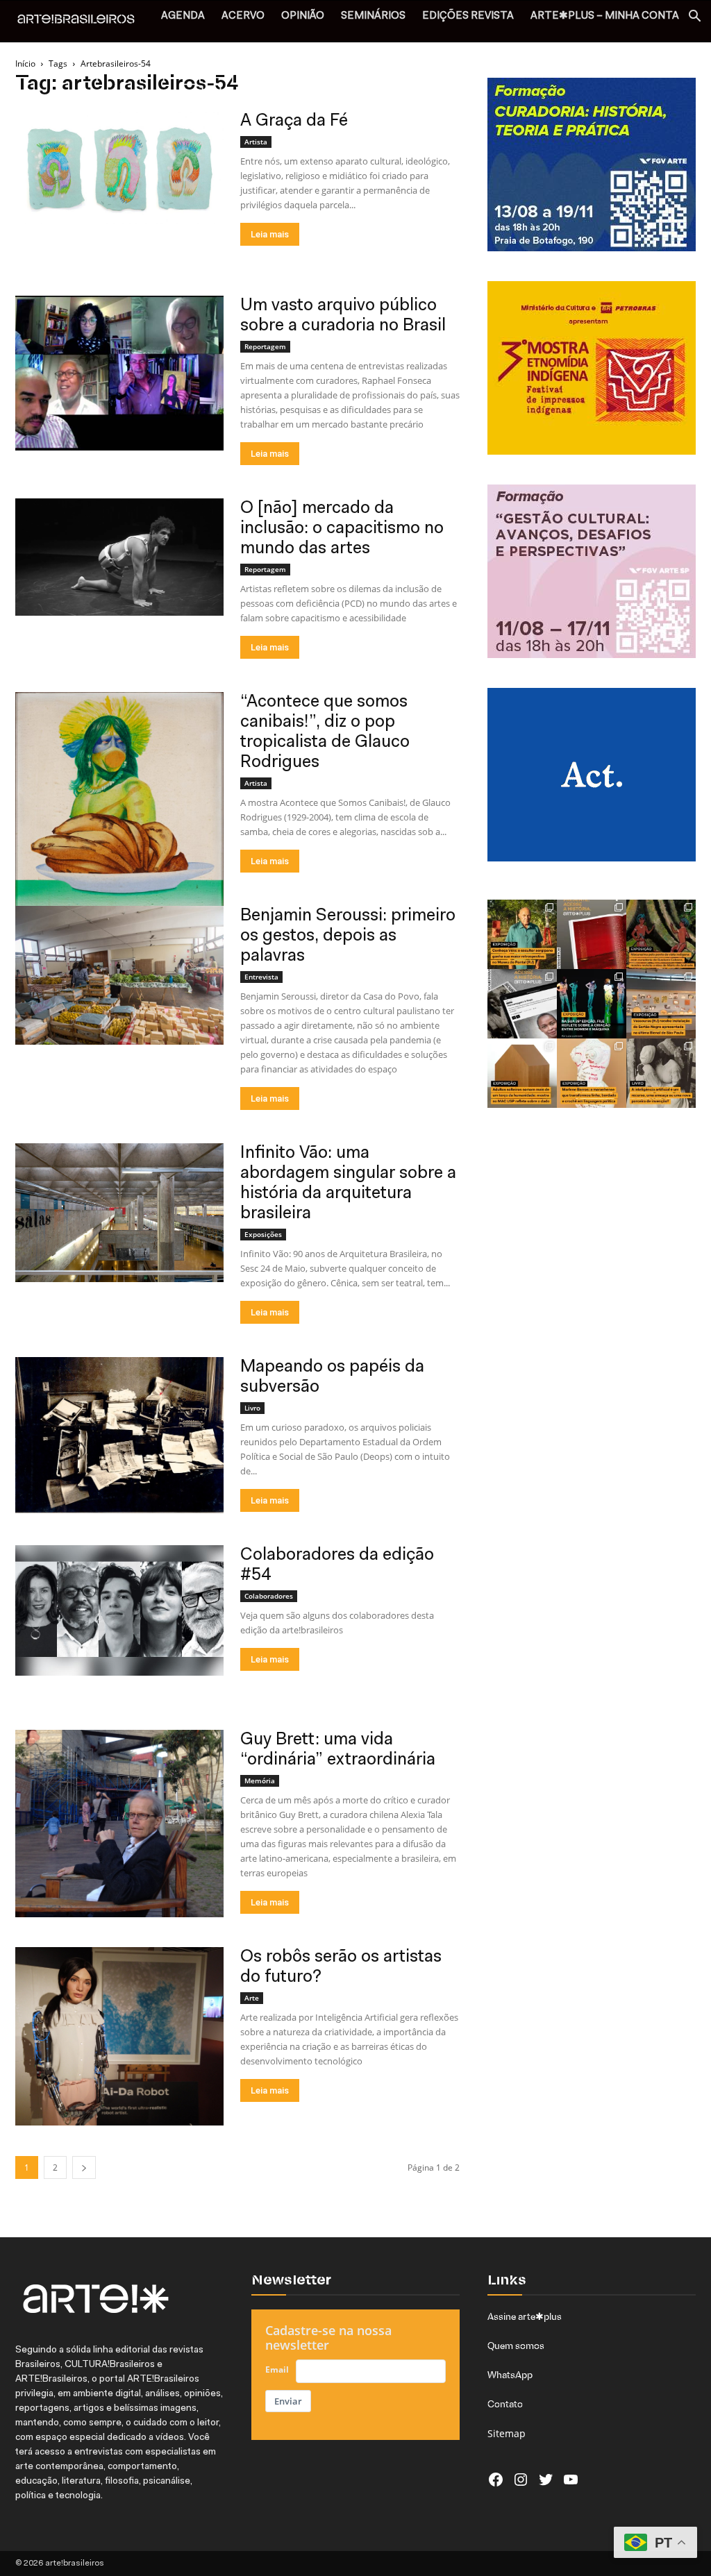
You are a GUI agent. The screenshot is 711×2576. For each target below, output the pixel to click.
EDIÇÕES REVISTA (468, 16)
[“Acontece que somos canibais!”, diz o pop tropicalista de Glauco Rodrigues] (119, 821)
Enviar (288, 2401)
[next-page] (84, 2167)
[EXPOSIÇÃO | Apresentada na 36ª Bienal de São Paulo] (661, 1004)
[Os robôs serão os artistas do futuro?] (119, 2036)
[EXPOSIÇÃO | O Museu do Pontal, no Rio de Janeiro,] (522, 934)
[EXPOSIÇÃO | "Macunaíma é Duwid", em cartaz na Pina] (661, 934)
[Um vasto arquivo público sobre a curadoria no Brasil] (119, 373)
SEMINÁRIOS (373, 16)
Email (277, 2369)
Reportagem (265, 346)
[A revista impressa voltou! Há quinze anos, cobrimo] (592, 934)
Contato (505, 2404)
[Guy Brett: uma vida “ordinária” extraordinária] (119, 1824)
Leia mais (270, 234)
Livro (252, 1408)
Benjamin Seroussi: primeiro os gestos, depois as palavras (348, 936)
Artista (256, 142)
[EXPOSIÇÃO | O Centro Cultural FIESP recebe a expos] (592, 1004)
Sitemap (507, 2433)
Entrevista (261, 977)
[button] (694, 18)
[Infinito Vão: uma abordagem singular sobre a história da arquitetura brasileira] (119, 1213)
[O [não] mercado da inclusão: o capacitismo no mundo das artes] (119, 557)
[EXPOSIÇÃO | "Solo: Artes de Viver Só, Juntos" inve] (522, 1073)
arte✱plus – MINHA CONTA (605, 16)
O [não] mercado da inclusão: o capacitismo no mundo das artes (342, 529)
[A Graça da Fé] (119, 168)
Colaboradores (269, 1596)
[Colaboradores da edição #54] (119, 1610)
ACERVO (243, 16)
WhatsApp (510, 2375)
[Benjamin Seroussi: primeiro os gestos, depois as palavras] (119, 975)
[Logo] (83, 21)
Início (25, 64)
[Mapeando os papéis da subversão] (119, 1435)
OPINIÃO (303, 16)
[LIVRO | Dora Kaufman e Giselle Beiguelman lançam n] (661, 1073)
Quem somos (516, 2346)
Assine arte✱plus (525, 2316)
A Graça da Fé (294, 121)
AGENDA (183, 16)
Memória (260, 1781)
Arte (252, 1998)
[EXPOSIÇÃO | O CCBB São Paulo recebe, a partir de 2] (592, 1073)
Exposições (263, 1234)
